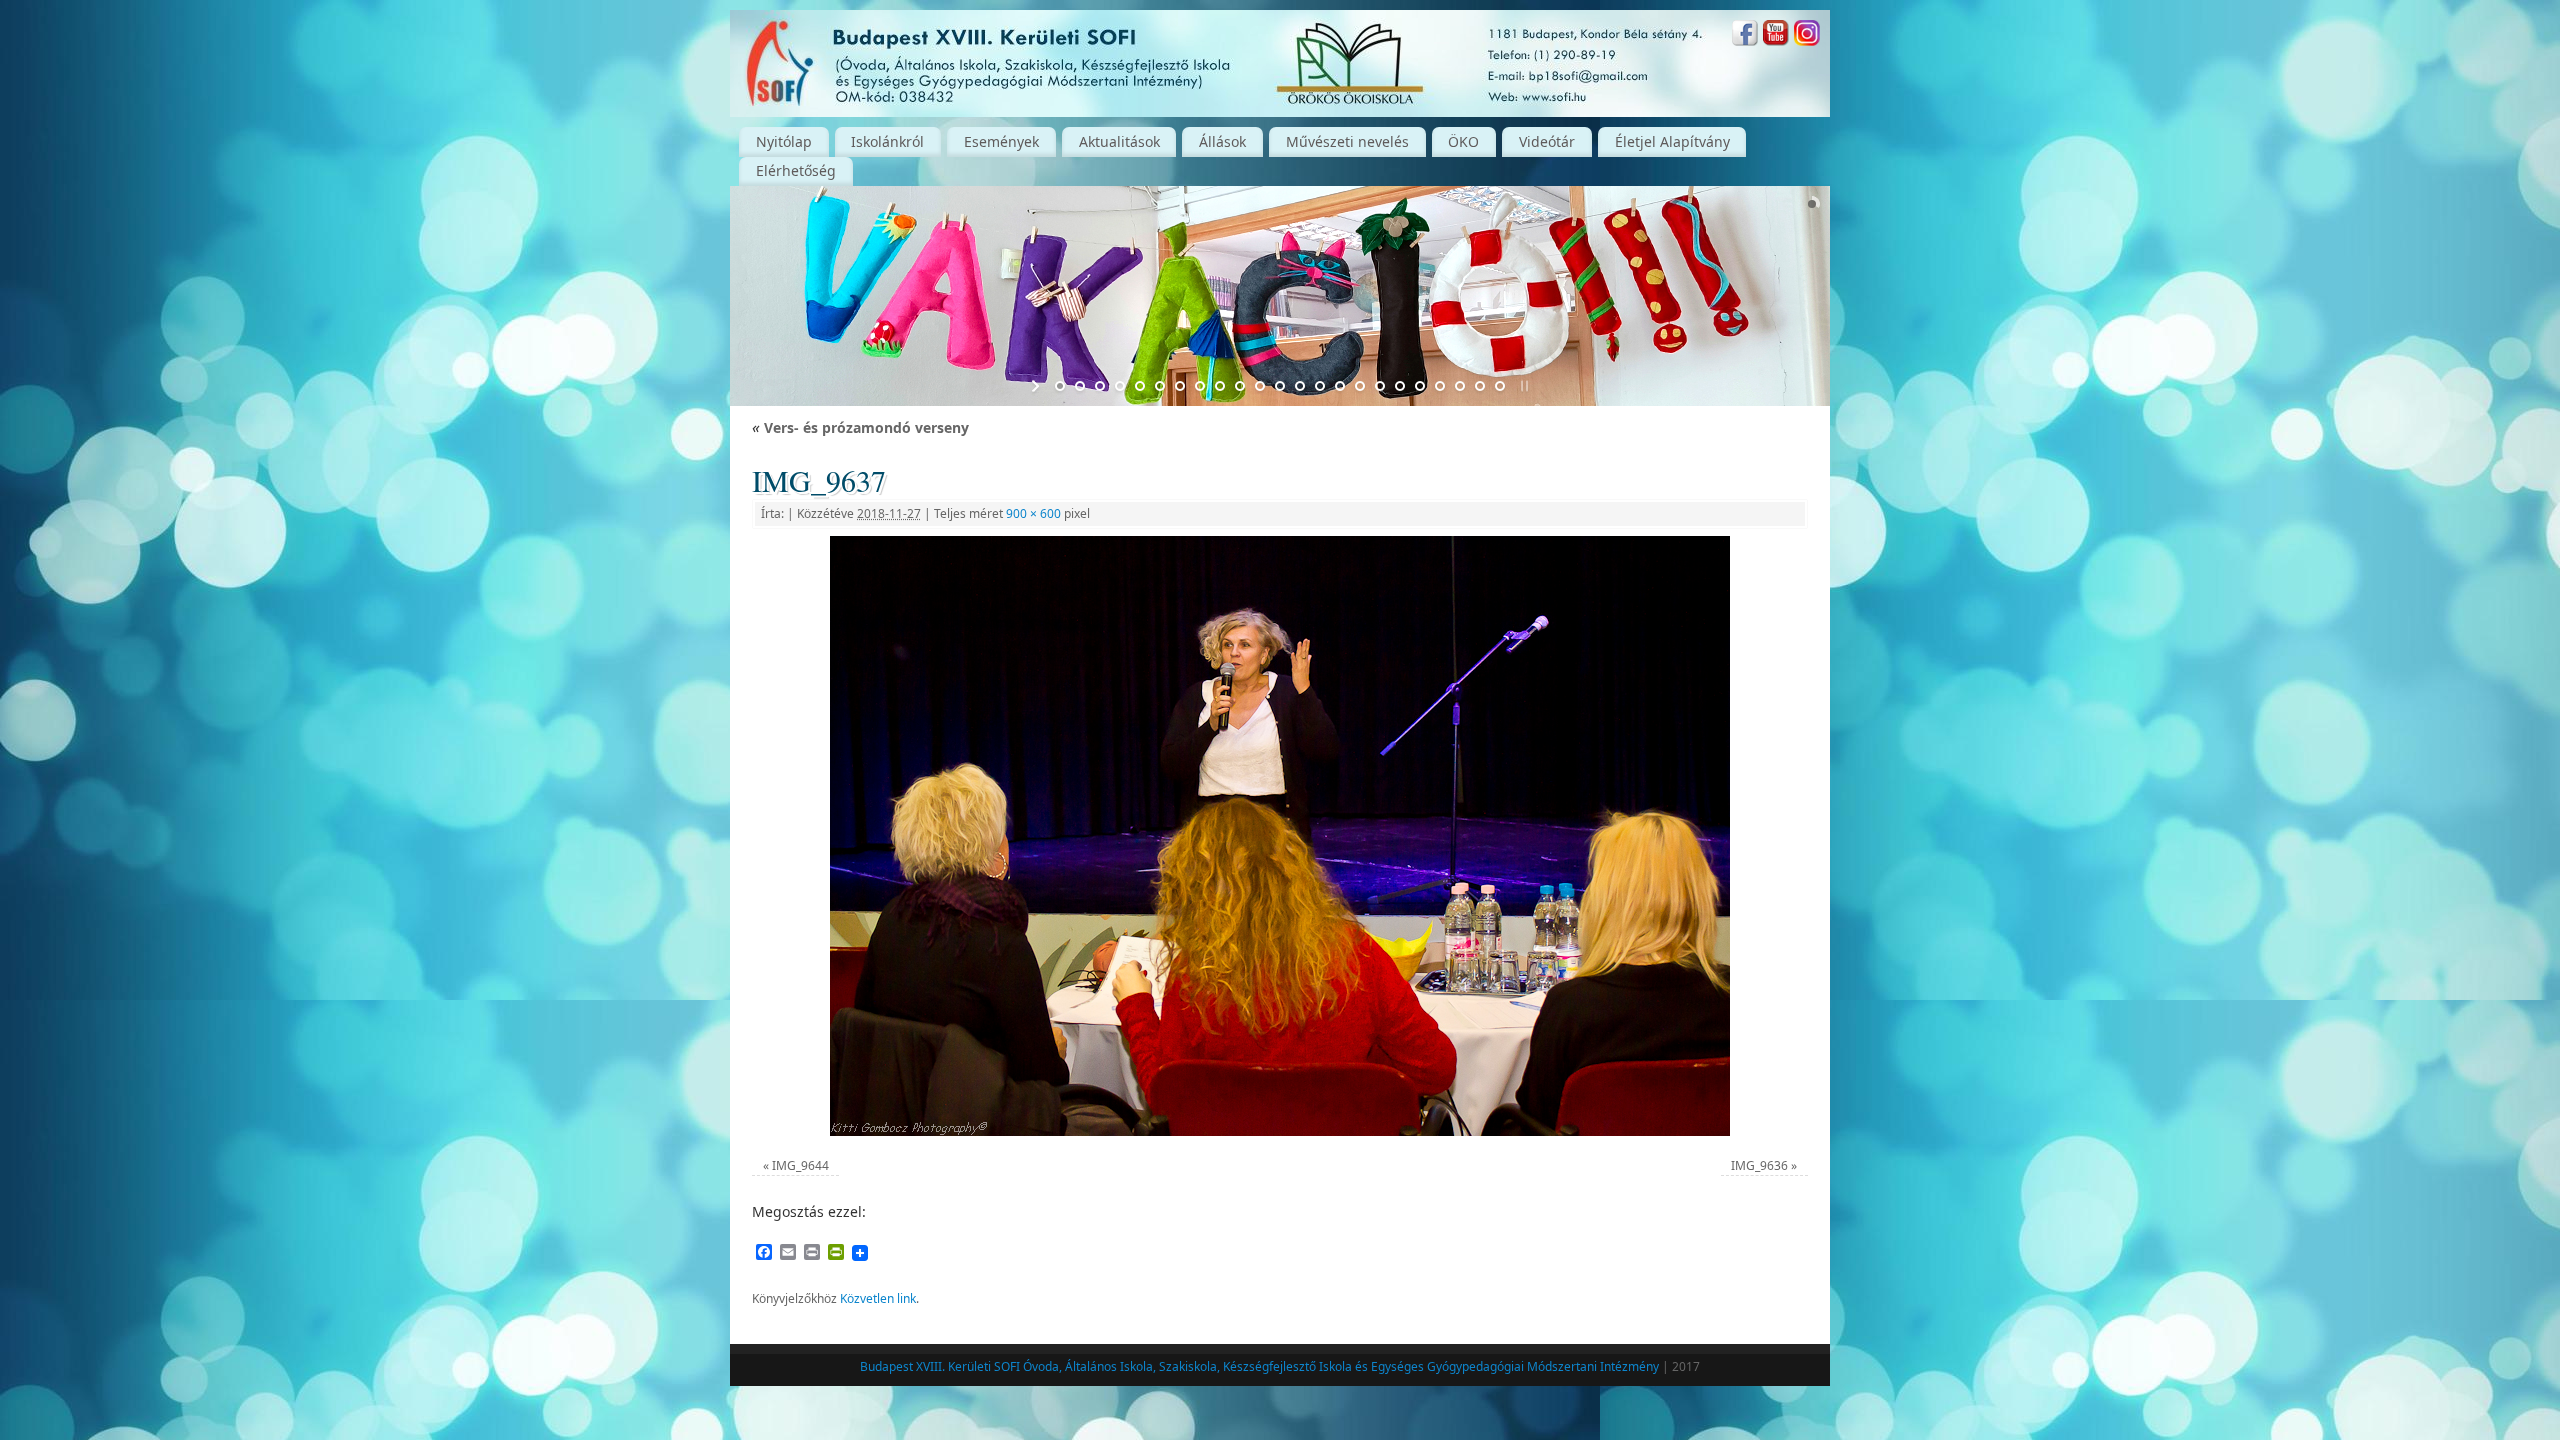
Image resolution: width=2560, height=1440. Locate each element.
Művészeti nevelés (1347, 141)
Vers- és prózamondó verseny (860, 427)
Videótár (1547, 141)
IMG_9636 (1759, 1165)
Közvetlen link (878, 1298)
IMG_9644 (800, 1165)
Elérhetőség (796, 170)
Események (1001, 141)
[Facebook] (1745, 35)
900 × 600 (1033, 513)
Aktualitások (1119, 141)
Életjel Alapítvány (1672, 141)
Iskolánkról (887, 141)
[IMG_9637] (1280, 836)
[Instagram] (1807, 35)
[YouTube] (1776, 35)
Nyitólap (784, 141)
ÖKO (1463, 141)
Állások (1222, 141)
